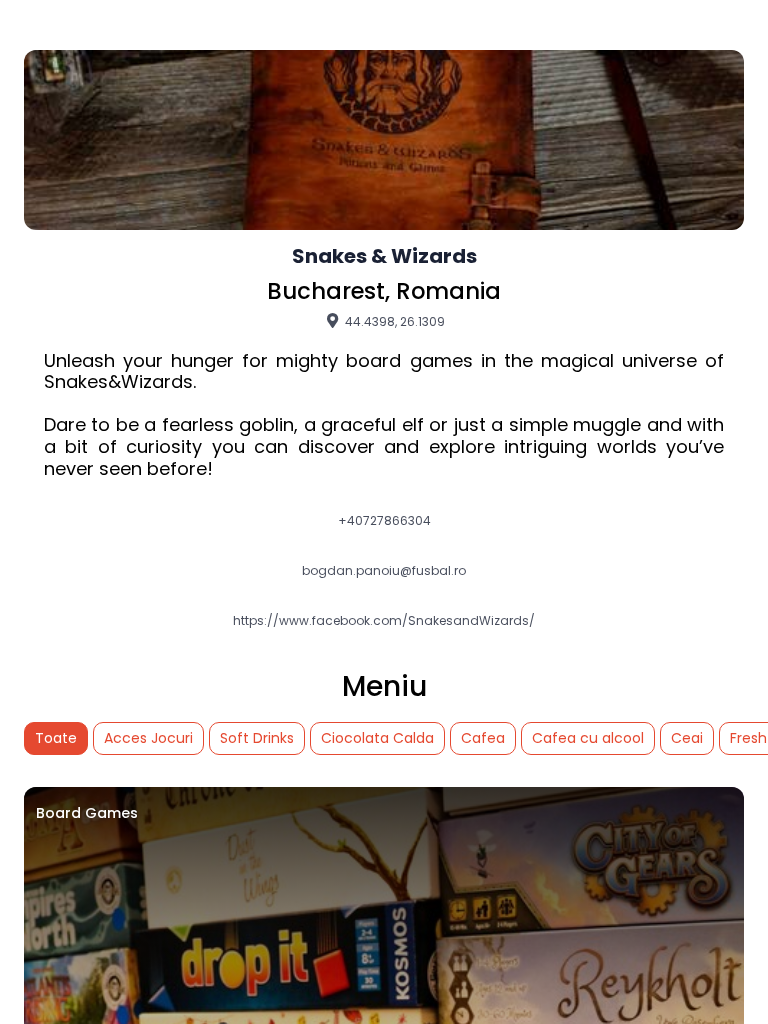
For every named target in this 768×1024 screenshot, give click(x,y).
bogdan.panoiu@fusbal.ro (384, 571)
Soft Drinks (257, 738)
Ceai (687, 738)
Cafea (483, 738)
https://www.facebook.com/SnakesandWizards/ (384, 621)
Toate (56, 738)
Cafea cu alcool (588, 738)
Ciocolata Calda (377, 738)
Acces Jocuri (148, 738)
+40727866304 (384, 521)
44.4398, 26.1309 (393, 321)
